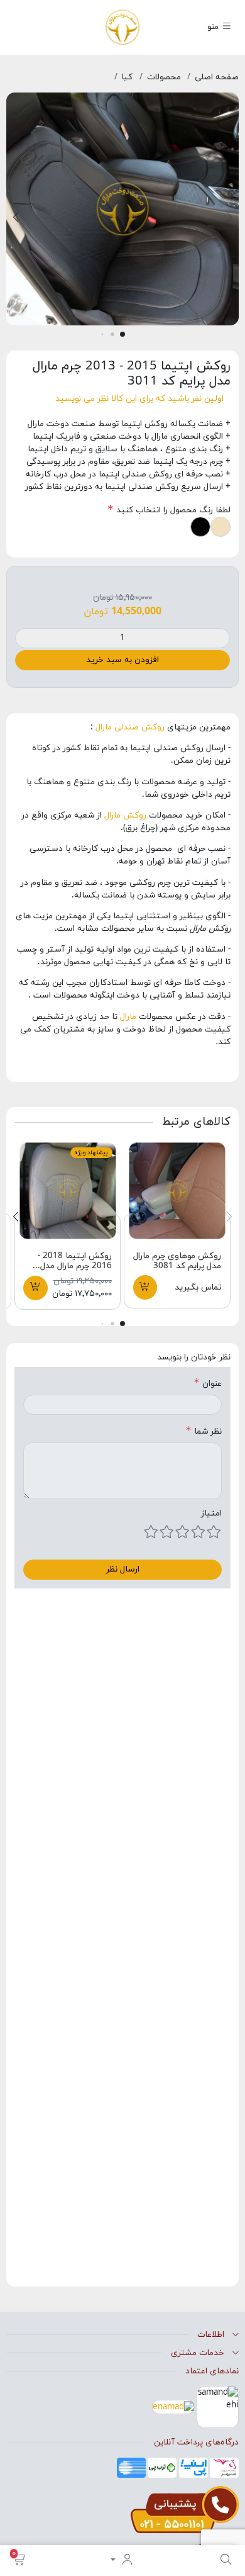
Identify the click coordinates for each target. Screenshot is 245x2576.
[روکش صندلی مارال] (123, 26)
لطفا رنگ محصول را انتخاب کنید (172, 510)
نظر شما (208, 1431)
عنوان (212, 1384)
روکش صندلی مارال (130, 727)
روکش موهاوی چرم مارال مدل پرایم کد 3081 (177, 1261)
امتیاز (211, 1513)
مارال (129, 1017)
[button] (19, 2561)
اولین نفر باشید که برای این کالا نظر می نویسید (139, 399)
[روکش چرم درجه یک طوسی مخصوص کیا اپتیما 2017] (68, 1190)
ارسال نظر (123, 1569)
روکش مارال (127, 815)
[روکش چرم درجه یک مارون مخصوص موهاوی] (177, 1190)
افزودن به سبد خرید (122, 660)
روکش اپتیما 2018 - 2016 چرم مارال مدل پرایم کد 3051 (75, 1266)
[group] (122, 213)
